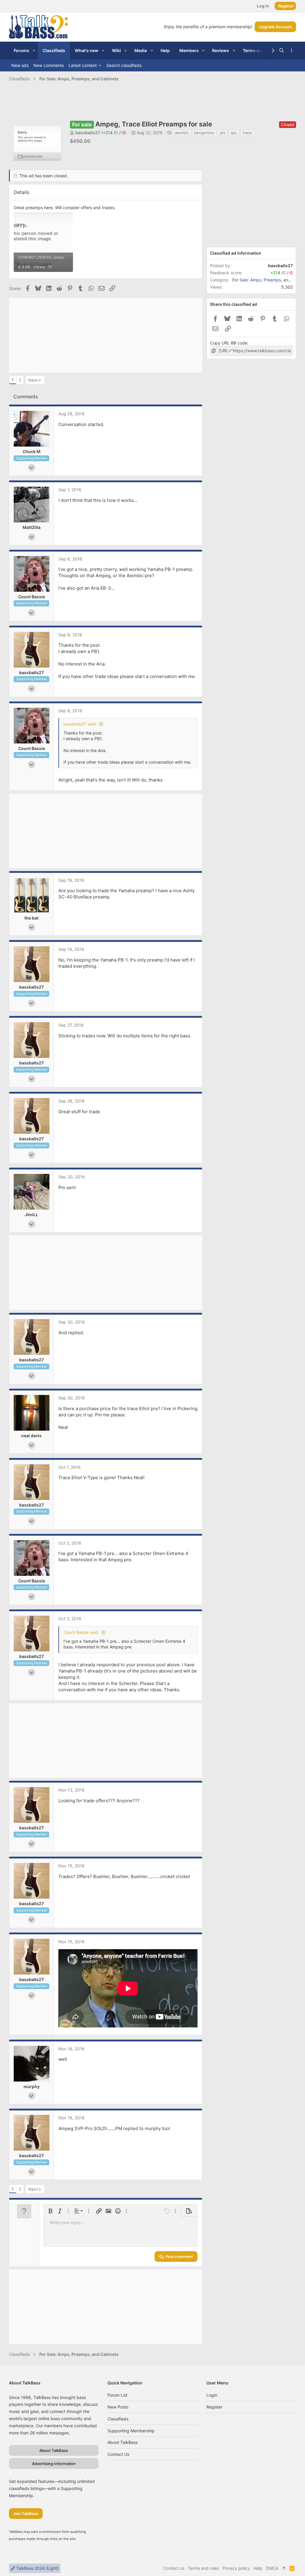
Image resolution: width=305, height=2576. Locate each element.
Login (212, 2395)
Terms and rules (203, 2568)
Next (33, 380)
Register (214, 2407)
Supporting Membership (131, 2431)
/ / (114, 133)
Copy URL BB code (229, 343)
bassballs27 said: (80, 724)
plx (222, 133)
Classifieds (118, 2419)
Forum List (118, 2395)
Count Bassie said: (81, 1632)
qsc (234, 133)
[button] (34, 51)
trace (247, 133)
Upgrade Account (275, 27)
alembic (182, 133)
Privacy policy (236, 2568)
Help (258, 2568)
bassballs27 (88, 133)
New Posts (118, 2407)
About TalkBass (123, 2442)
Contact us (118, 2454)
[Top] (284, 2568)
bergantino (204, 133)
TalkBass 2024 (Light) (37, 2568)
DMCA (272, 2568)
